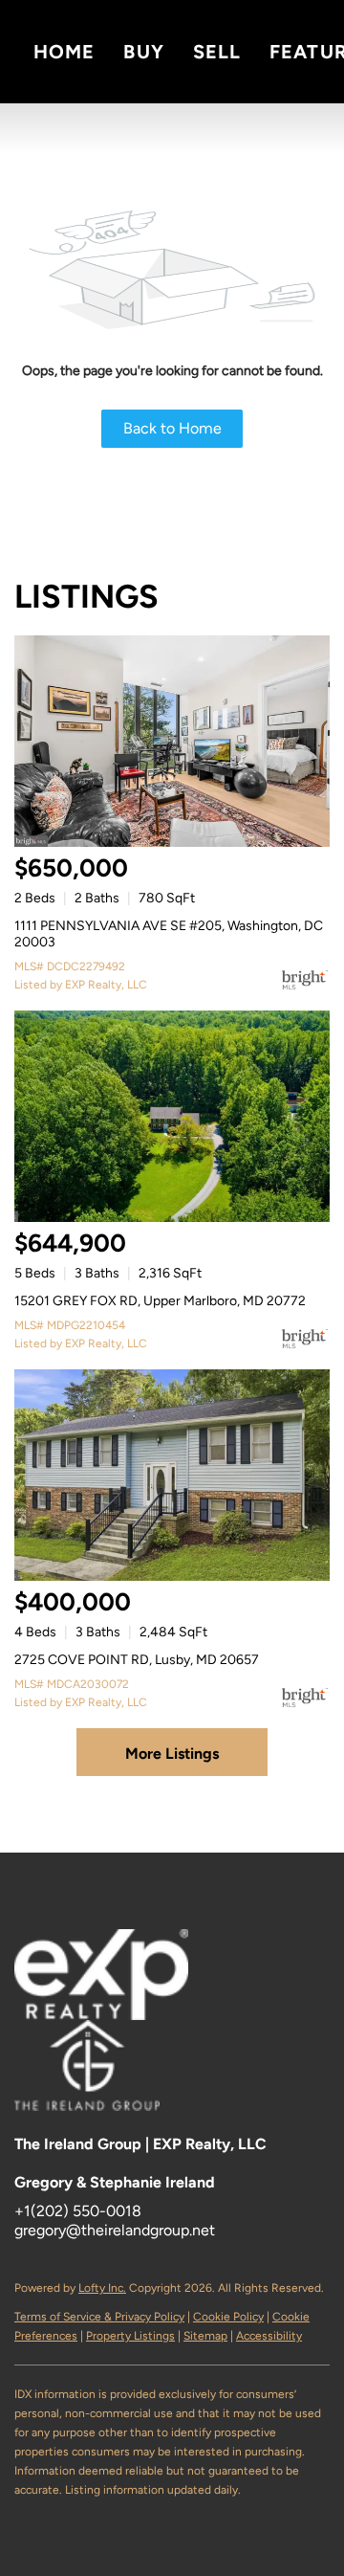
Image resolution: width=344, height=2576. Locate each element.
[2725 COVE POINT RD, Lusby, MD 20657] (172, 1475)
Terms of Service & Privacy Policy (99, 2317)
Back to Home (172, 428)
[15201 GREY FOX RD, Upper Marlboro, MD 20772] (172, 1116)
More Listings (172, 1754)
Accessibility (269, 2336)
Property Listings (130, 2336)
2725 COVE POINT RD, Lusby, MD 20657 (137, 1660)
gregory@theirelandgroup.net (115, 2230)
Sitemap (205, 2336)
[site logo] (106, 2049)
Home (64, 52)
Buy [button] (143, 52)
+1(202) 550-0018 (78, 2211)
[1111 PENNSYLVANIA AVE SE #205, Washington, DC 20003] (172, 741)
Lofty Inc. (102, 2288)
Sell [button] (217, 52)
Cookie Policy (228, 2317)
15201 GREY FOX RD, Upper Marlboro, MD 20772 (160, 1301)
